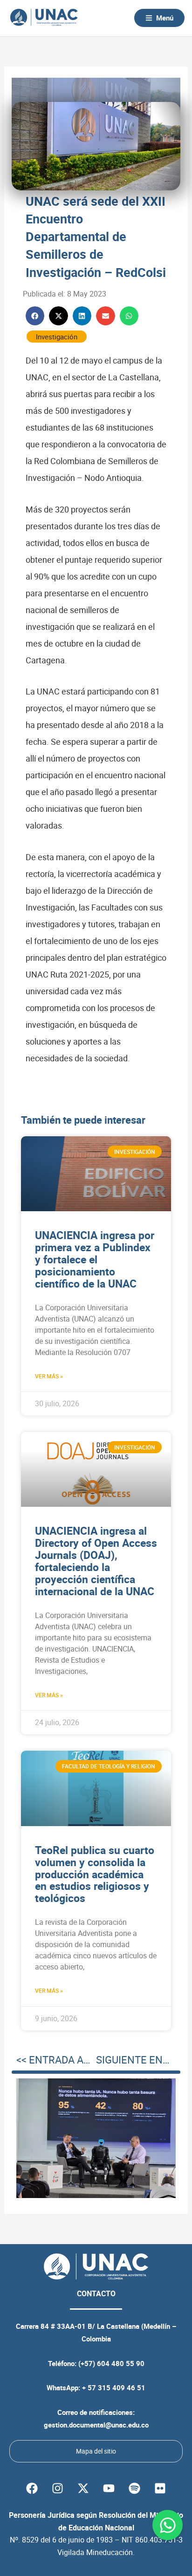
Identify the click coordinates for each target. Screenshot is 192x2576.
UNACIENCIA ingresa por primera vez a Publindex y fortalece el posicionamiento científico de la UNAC (95, 1259)
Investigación (57, 337)
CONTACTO (96, 2293)
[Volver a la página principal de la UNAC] (44, 18)
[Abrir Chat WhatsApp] (168, 2525)
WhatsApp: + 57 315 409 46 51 (96, 2387)
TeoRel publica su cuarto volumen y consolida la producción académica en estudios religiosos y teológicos (95, 1874)
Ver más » (49, 1376)
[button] (35, 316)
